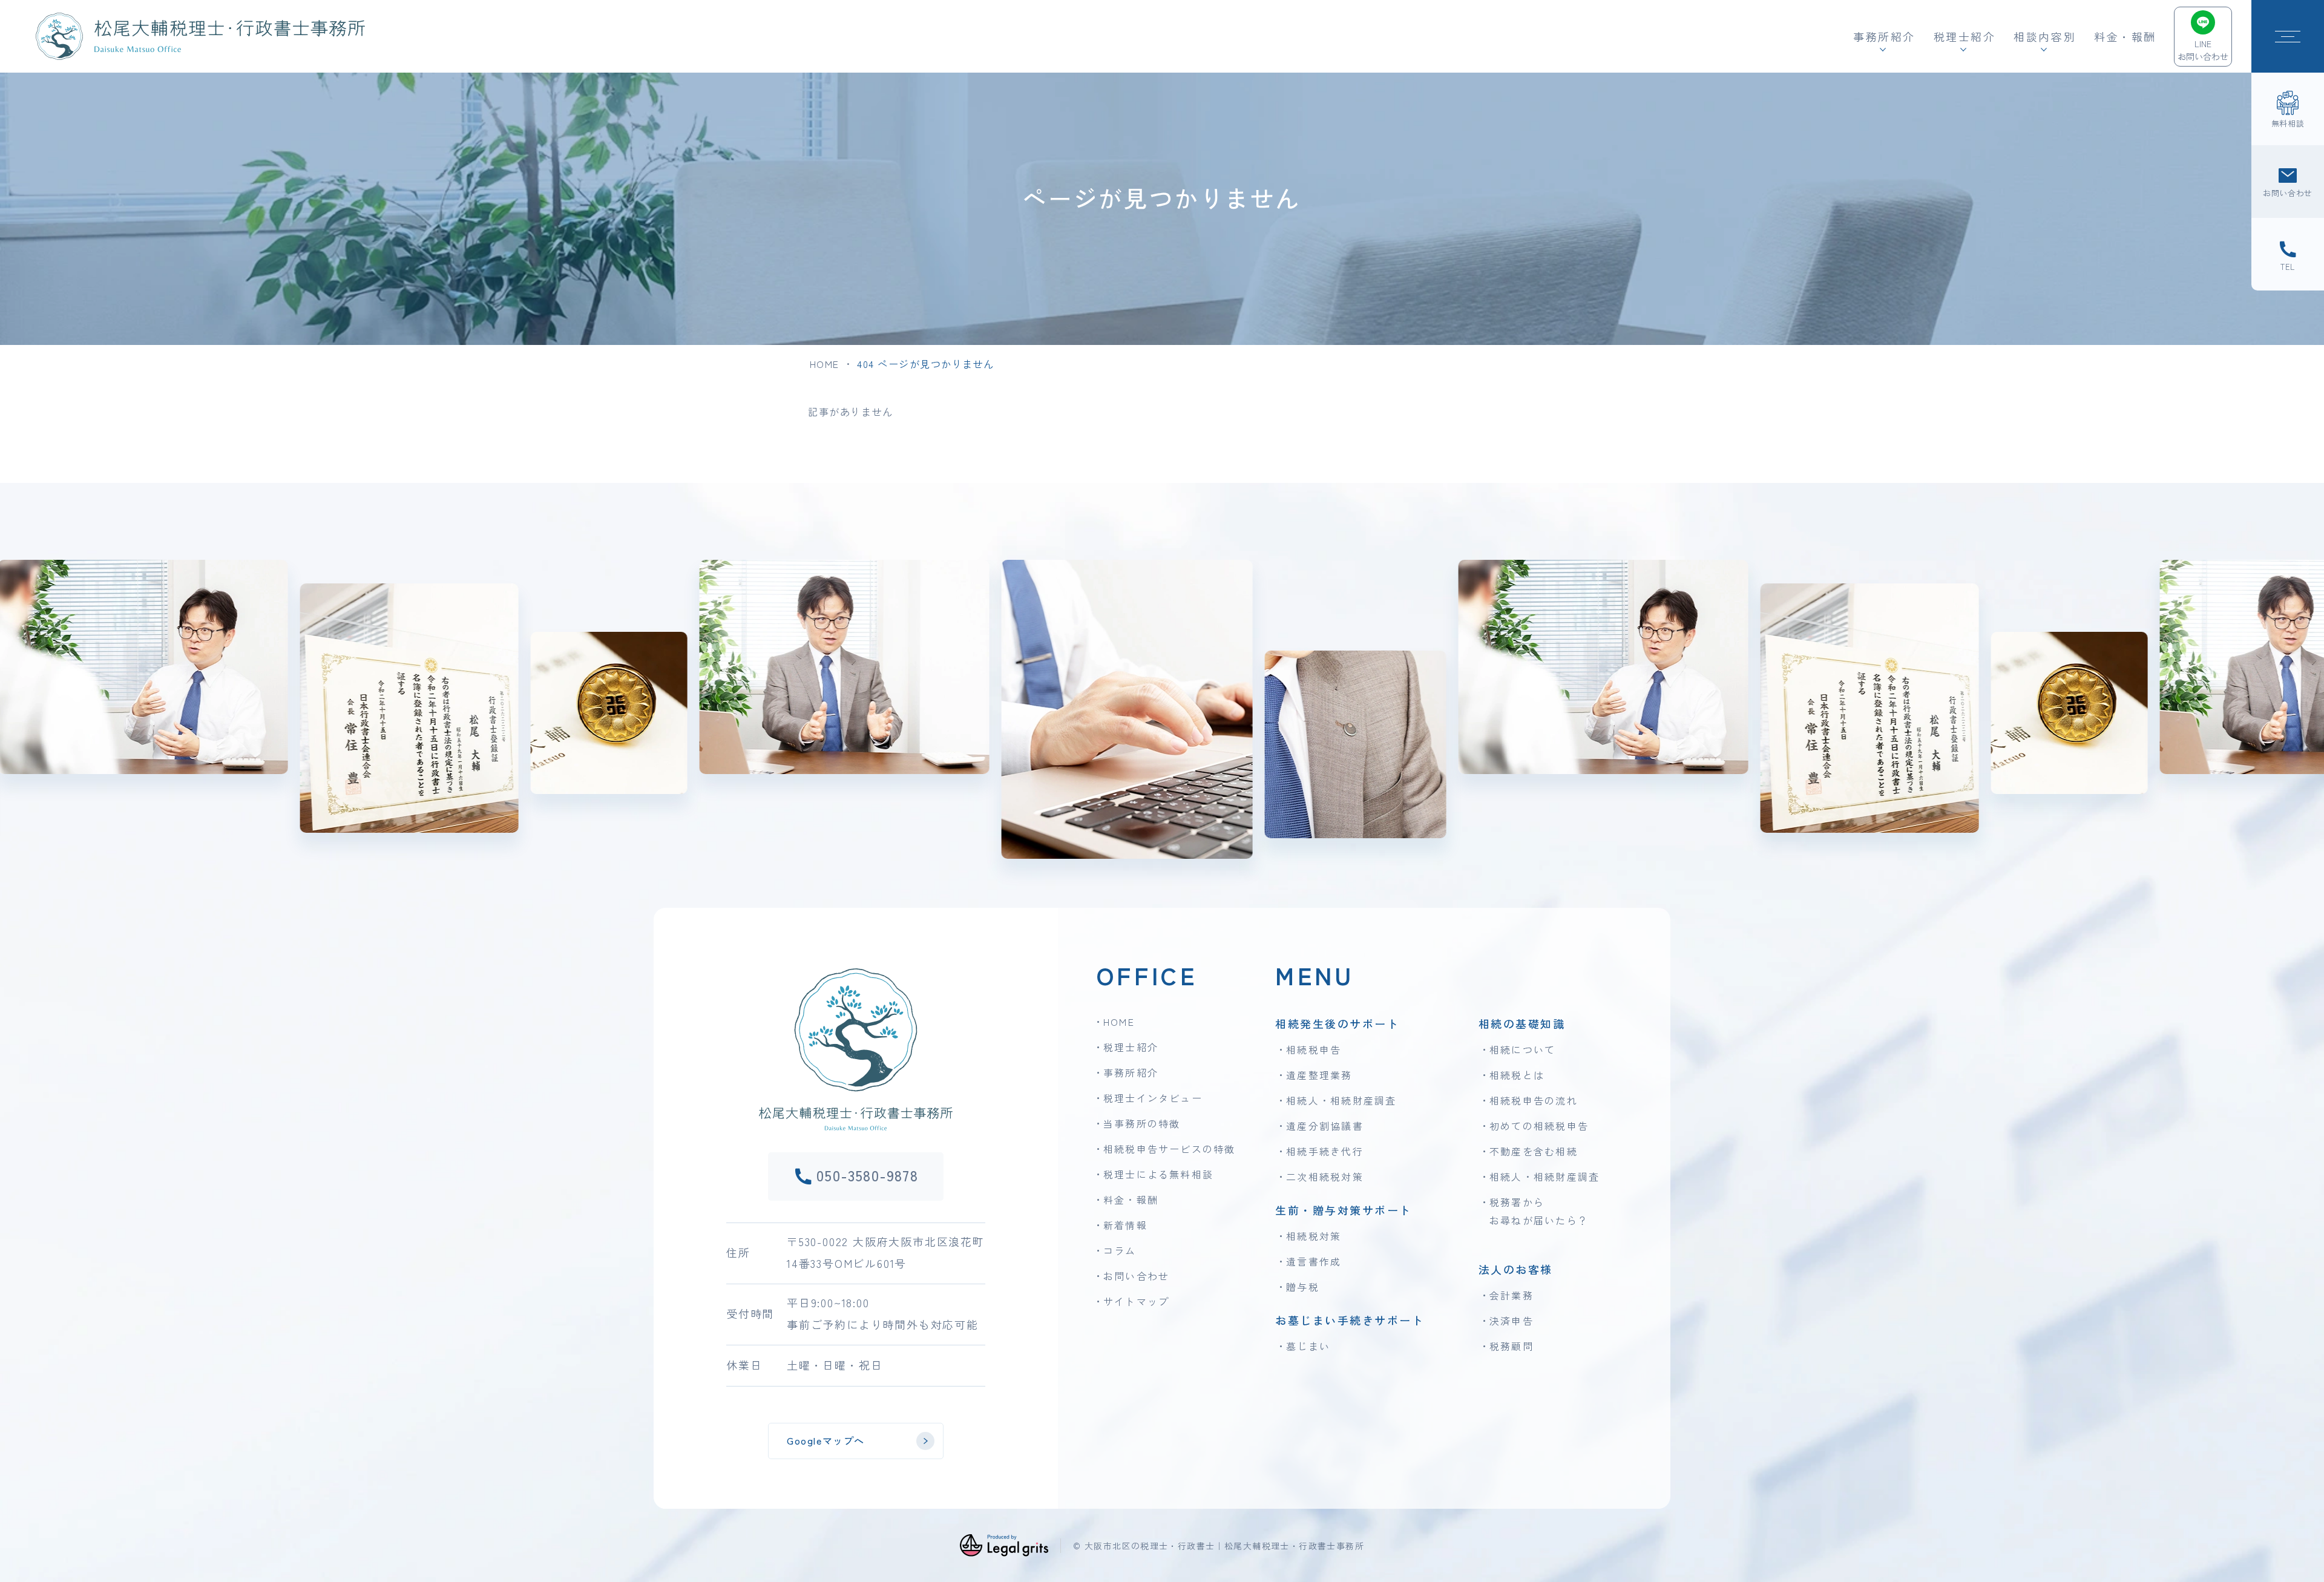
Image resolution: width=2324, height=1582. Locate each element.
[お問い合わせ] (2288, 182)
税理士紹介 (1131, 1047)
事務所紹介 (1131, 1072)
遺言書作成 (1314, 1261)
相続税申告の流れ (1534, 1100)
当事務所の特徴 (1142, 1123)
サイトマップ (1136, 1301)
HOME (825, 364)
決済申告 (1512, 1321)
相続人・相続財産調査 (1341, 1100)
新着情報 (1125, 1225)
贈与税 (1303, 1287)
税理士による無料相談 (1158, 1174)
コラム (1120, 1250)
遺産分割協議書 (1325, 1126)
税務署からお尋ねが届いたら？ (1539, 1211)
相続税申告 (1314, 1049)
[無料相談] (2288, 109)
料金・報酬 (2125, 36)
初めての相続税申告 (1539, 1126)
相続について (1522, 1049)
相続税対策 (1314, 1236)
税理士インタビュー (1153, 1098)
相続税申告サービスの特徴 (1170, 1149)
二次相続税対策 (1325, 1177)
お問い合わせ (1136, 1276)
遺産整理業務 (1319, 1075)
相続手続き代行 (1325, 1151)
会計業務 (1512, 1295)
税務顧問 (1512, 1346)
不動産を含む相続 (1534, 1151)
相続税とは (1517, 1075)
